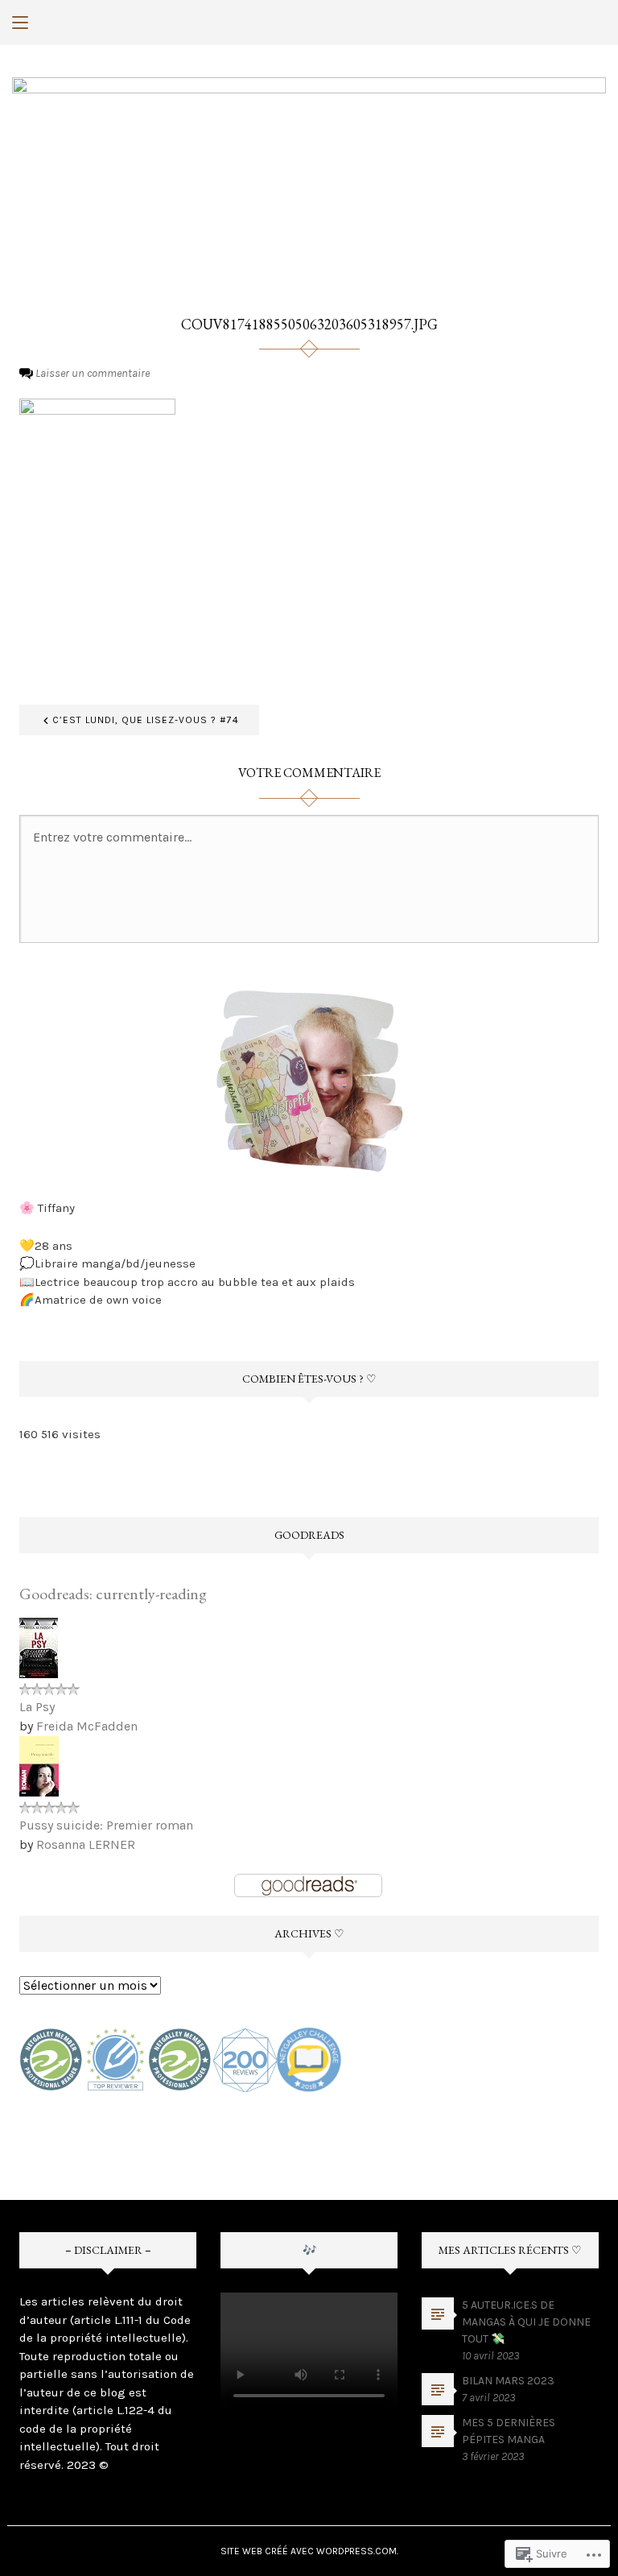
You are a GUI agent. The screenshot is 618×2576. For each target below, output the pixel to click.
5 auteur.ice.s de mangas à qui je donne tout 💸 (526, 2322)
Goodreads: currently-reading (113, 1594)
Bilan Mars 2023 (508, 2381)
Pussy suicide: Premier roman (106, 1825)
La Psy (37, 1707)
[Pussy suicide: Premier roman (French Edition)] (39, 1766)
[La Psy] (39, 1647)
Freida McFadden (87, 1726)
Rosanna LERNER (86, 1844)
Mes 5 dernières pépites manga (509, 2431)
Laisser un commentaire (93, 373)
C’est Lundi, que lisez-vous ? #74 (146, 720)
